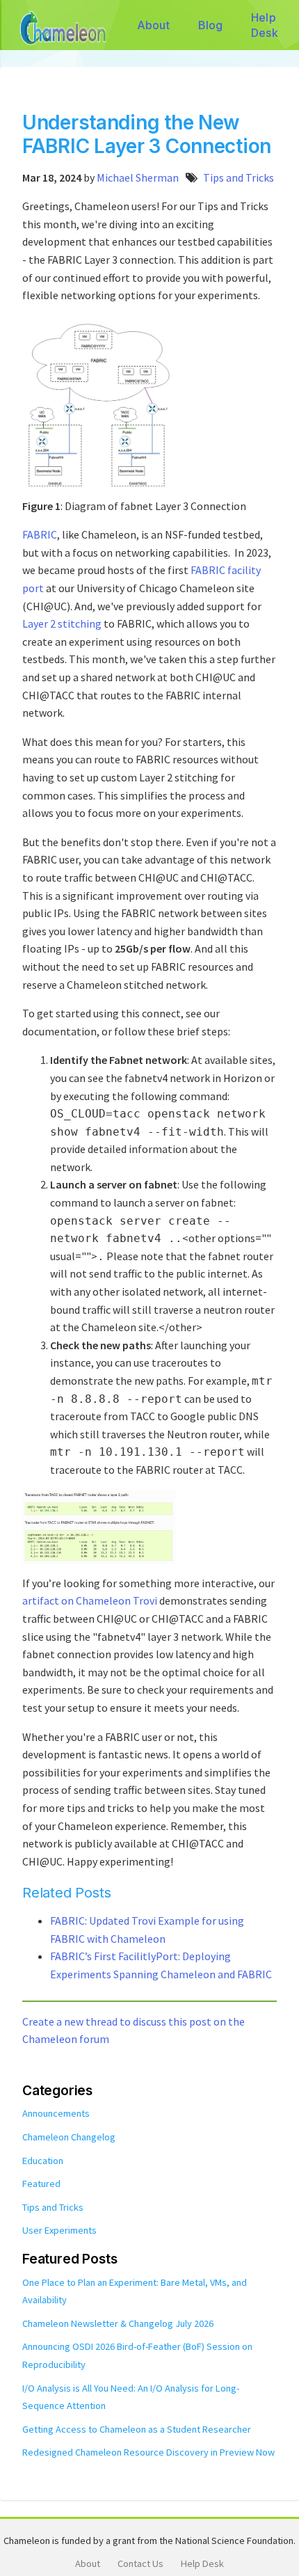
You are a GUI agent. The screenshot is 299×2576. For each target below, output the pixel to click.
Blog (211, 25)
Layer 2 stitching (62, 623)
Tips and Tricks (239, 177)
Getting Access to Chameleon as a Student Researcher (137, 2429)
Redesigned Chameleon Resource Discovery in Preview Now (148, 2452)
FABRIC (40, 534)
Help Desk (265, 25)
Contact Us (140, 2563)
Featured (41, 2184)
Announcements (56, 2113)
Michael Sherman (138, 177)
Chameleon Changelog (69, 2137)
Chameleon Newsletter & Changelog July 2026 (118, 2323)
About (153, 25)
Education (43, 2161)
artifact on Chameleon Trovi (90, 1600)
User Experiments (59, 2230)
